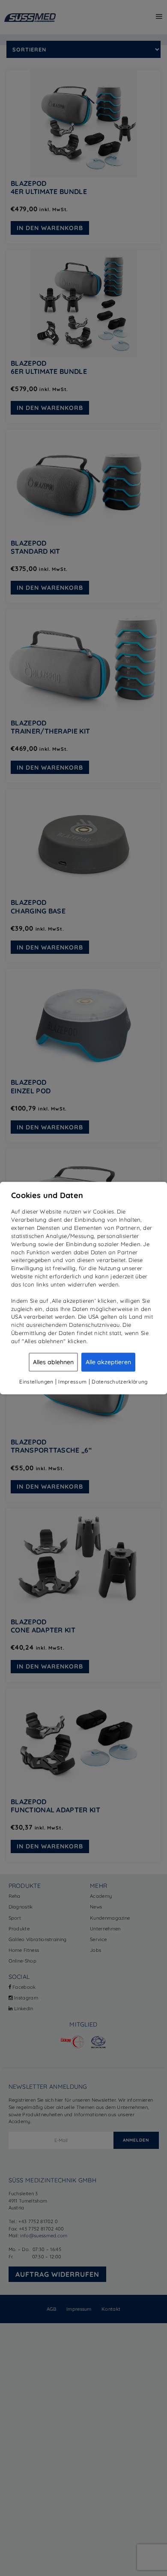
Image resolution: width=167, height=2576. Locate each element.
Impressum (72, 1382)
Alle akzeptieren (108, 1362)
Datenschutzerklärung (119, 1382)
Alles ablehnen (53, 1362)
